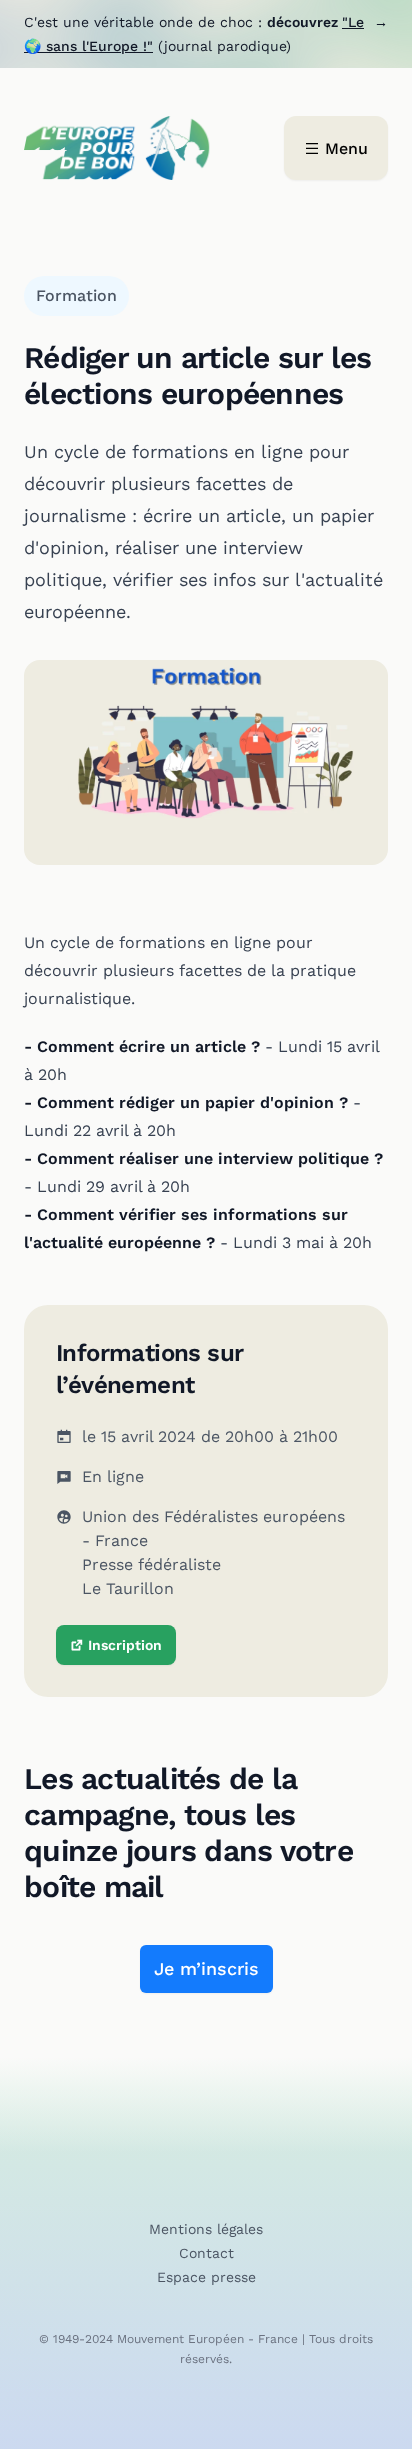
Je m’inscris (206, 1968)
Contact (206, 2253)
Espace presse (206, 2277)
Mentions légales (206, 2229)
